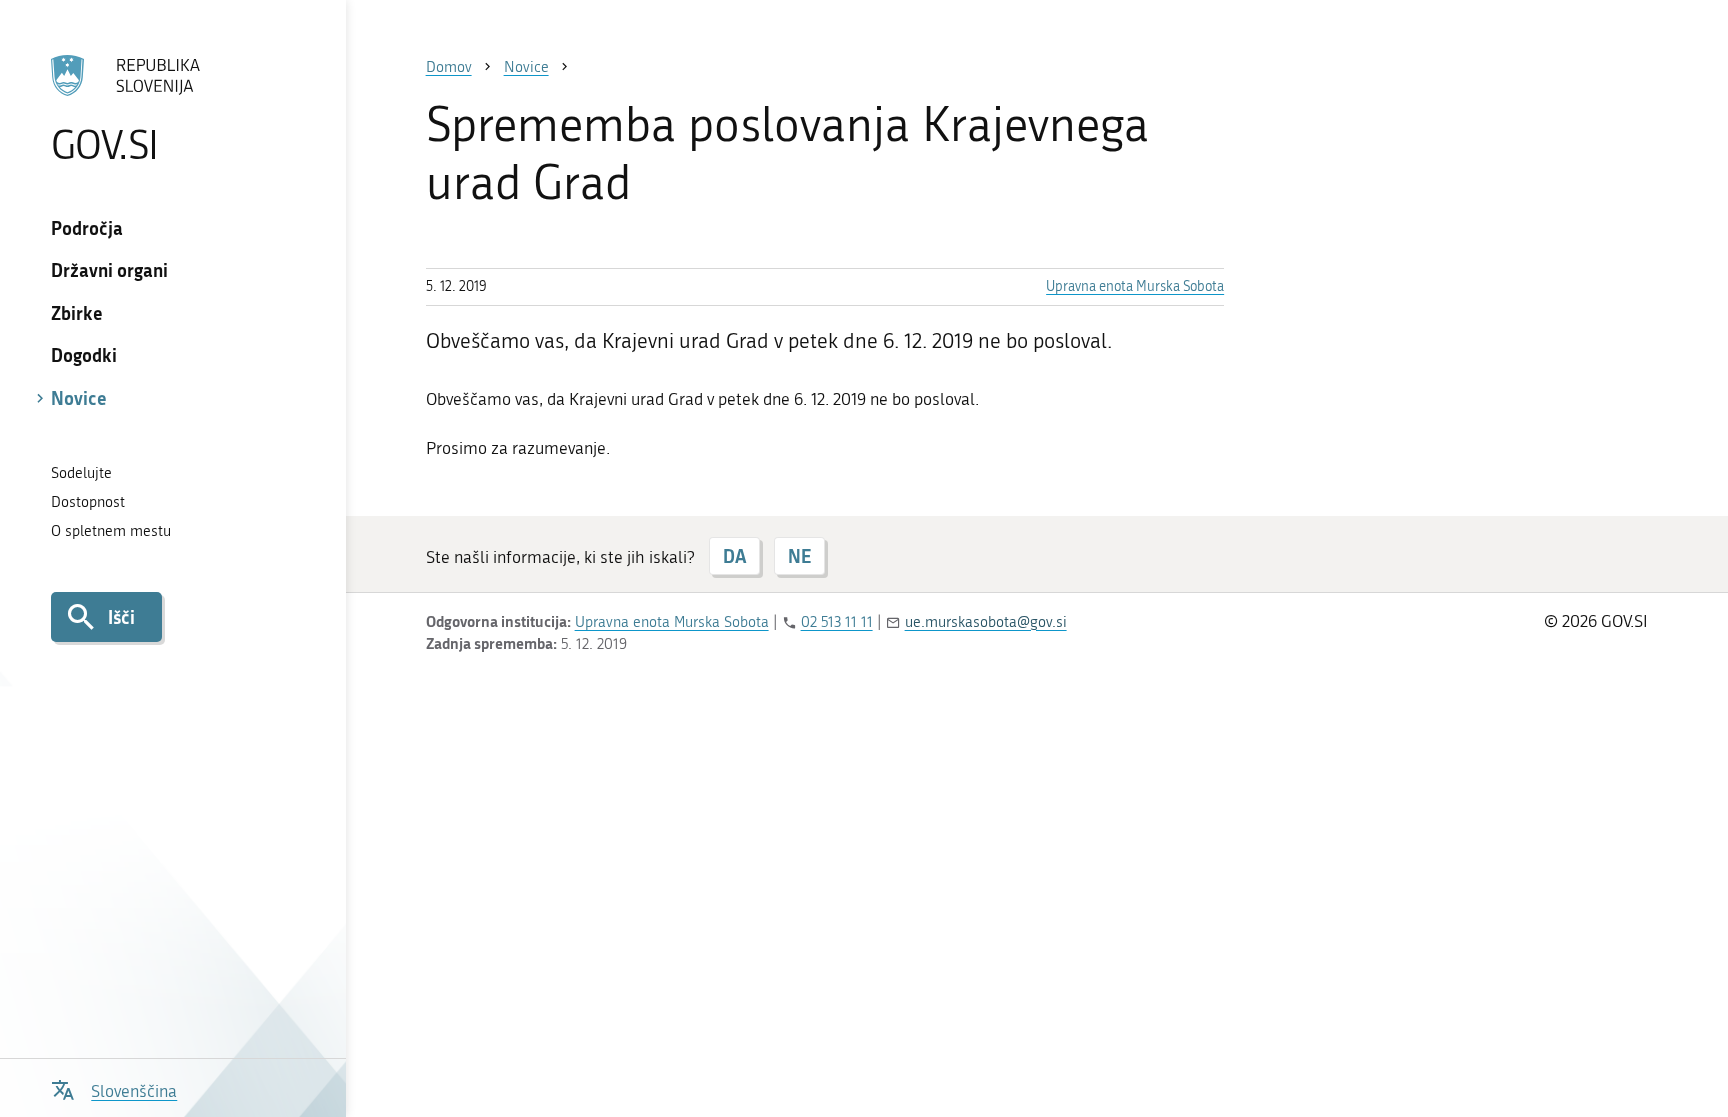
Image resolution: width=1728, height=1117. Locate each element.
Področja (87, 228)
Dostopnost (88, 502)
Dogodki (84, 355)
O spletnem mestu (111, 531)
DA (734, 556)
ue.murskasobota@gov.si (986, 622)
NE (799, 556)
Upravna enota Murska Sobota (1135, 286)
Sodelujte (81, 473)
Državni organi (109, 270)
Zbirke (77, 313)
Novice (79, 398)
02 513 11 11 (837, 622)
